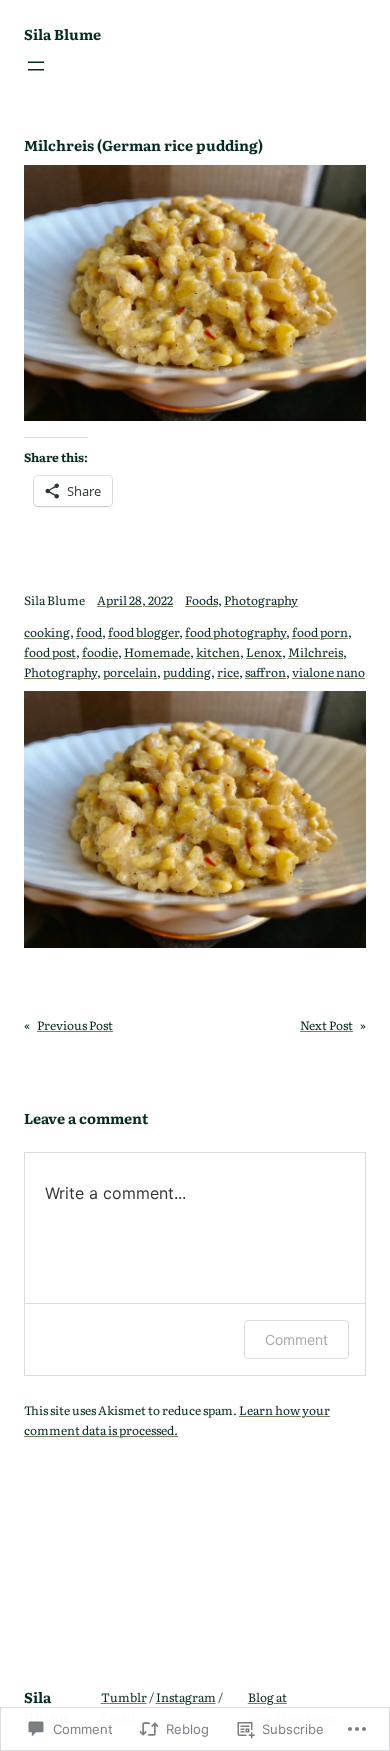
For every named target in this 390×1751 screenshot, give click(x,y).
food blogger (143, 632)
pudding (187, 672)
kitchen (218, 652)
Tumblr (124, 1697)
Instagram (186, 1697)
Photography (261, 600)
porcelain (130, 672)
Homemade (157, 652)
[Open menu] (36, 66)
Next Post (326, 1025)
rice (228, 672)
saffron (265, 672)
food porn (320, 632)
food (89, 632)
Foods (201, 600)
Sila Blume (62, 33)
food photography (235, 632)
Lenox (264, 652)
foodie (100, 652)
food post (50, 652)
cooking (47, 632)
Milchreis (315, 652)
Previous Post (75, 1025)
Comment (296, 1339)
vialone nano (328, 672)
